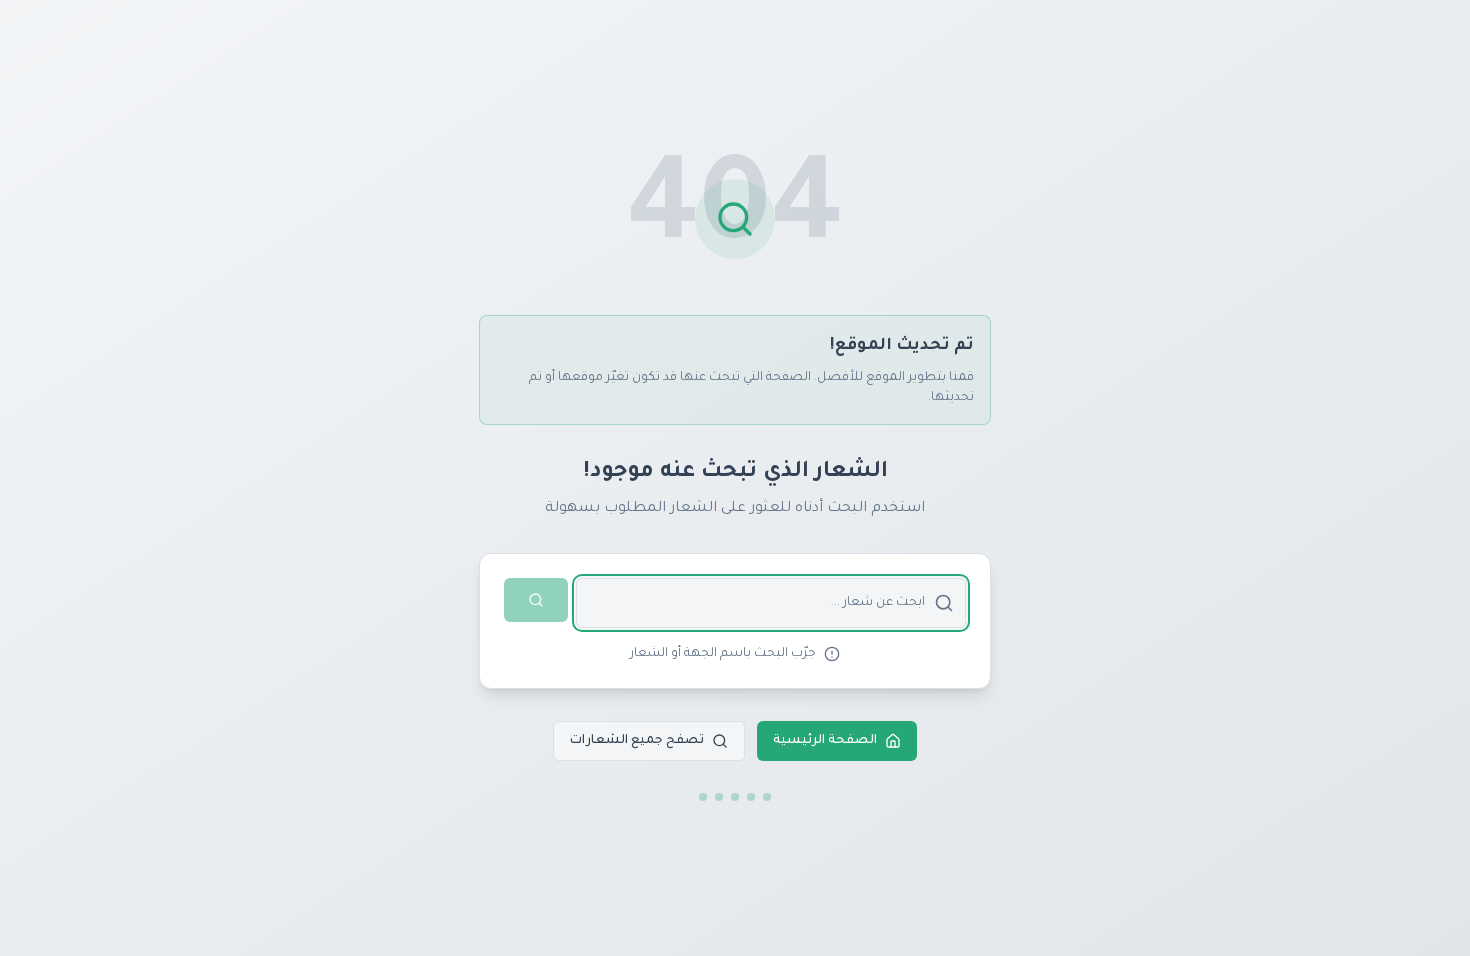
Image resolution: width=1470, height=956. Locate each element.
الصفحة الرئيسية (825, 741)
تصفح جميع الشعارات (637, 741)
